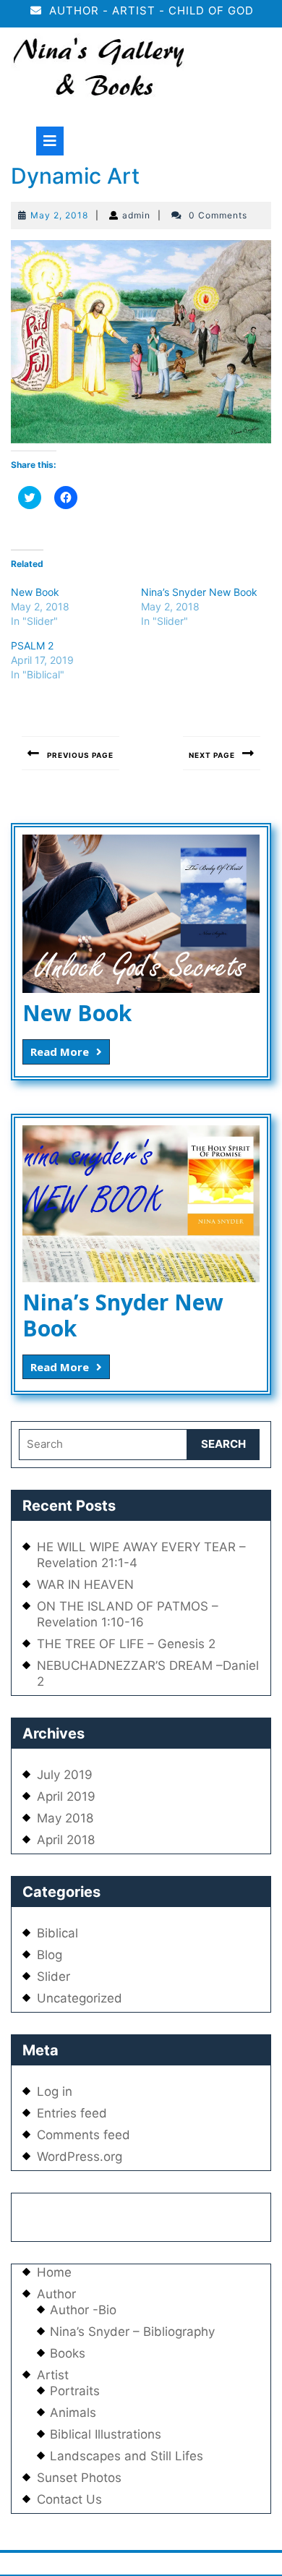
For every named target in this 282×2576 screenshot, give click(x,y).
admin (136, 215)
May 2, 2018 (59, 215)
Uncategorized (80, 1998)
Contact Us (69, 2499)
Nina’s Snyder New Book (199, 592)
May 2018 (65, 1818)
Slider (54, 1976)
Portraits (75, 2391)
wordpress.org (184, 2564)
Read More (70, 1051)
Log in (55, 2091)
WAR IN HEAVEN (85, 1585)
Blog (50, 1955)
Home (54, 2272)
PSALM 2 (32, 645)
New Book (35, 592)
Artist (53, 2375)
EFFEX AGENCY (157, 2211)
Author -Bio (83, 2310)
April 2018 (66, 1840)
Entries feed (72, 2113)
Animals (73, 2413)
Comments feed (84, 2135)
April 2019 (66, 1796)
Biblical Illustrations (106, 2434)
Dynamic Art (75, 176)
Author (56, 2294)
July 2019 (65, 1775)
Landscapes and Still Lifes (127, 2456)
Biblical (57, 1933)
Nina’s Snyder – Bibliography (132, 2332)
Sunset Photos (79, 2478)
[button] (98, 70)
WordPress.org (80, 2157)
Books (68, 2353)
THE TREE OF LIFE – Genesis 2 (126, 1644)
